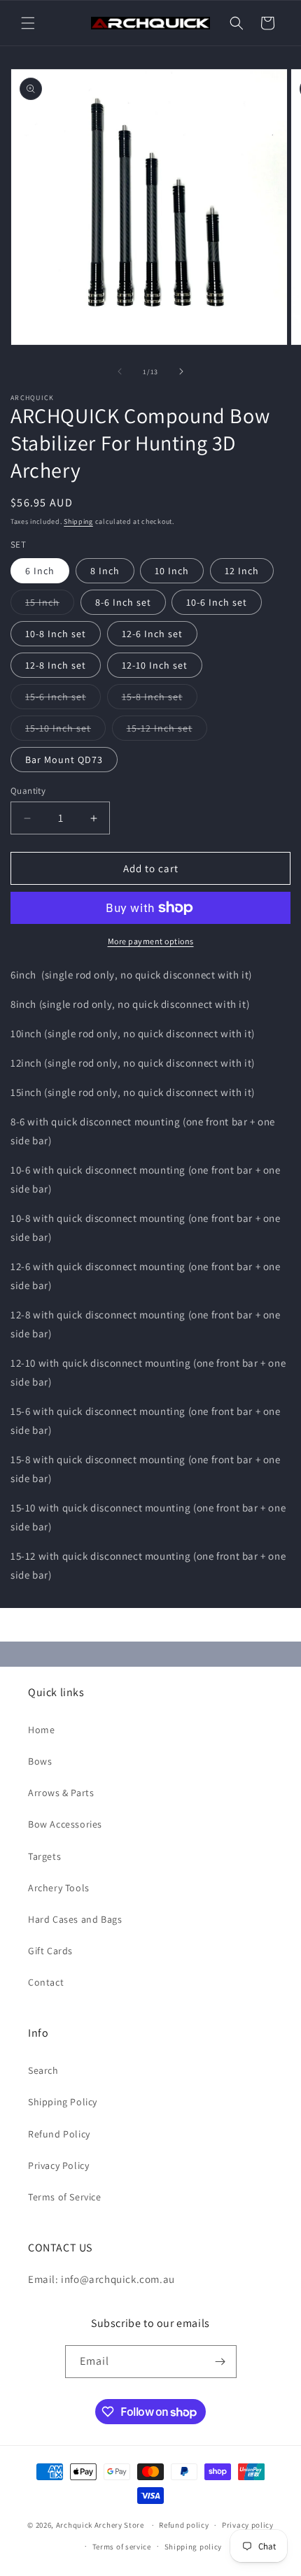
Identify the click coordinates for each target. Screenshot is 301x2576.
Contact (46, 1982)
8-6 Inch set (123, 602)
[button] (28, 23)
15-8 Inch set (160, 699)
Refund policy (184, 2525)
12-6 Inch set (152, 634)
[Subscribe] (220, 2362)
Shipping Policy (63, 2102)
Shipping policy (194, 2547)
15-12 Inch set (167, 731)
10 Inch (172, 571)
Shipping (78, 521)
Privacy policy (248, 2525)
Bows (40, 1761)
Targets (44, 1856)
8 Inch (105, 571)
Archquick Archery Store (100, 2525)
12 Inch (242, 571)
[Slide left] (120, 371)
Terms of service (122, 2547)
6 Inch (40, 571)
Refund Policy (59, 2134)
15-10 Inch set (65, 731)
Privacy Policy (58, 2165)
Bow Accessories (65, 1824)
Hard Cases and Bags (75, 1919)
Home (41, 1730)
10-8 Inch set (56, 634)
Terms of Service (65, 2197)
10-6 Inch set (217, 602)
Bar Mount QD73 (64, 760)
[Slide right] (181, 371)
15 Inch (50, 605)
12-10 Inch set (155, 665)
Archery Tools (59, 1888)
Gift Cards (50, 1951)
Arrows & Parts (61, 1793)
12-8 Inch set (56, 665)
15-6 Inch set (63, 699)
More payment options (151, 941)
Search (43, 2070)
